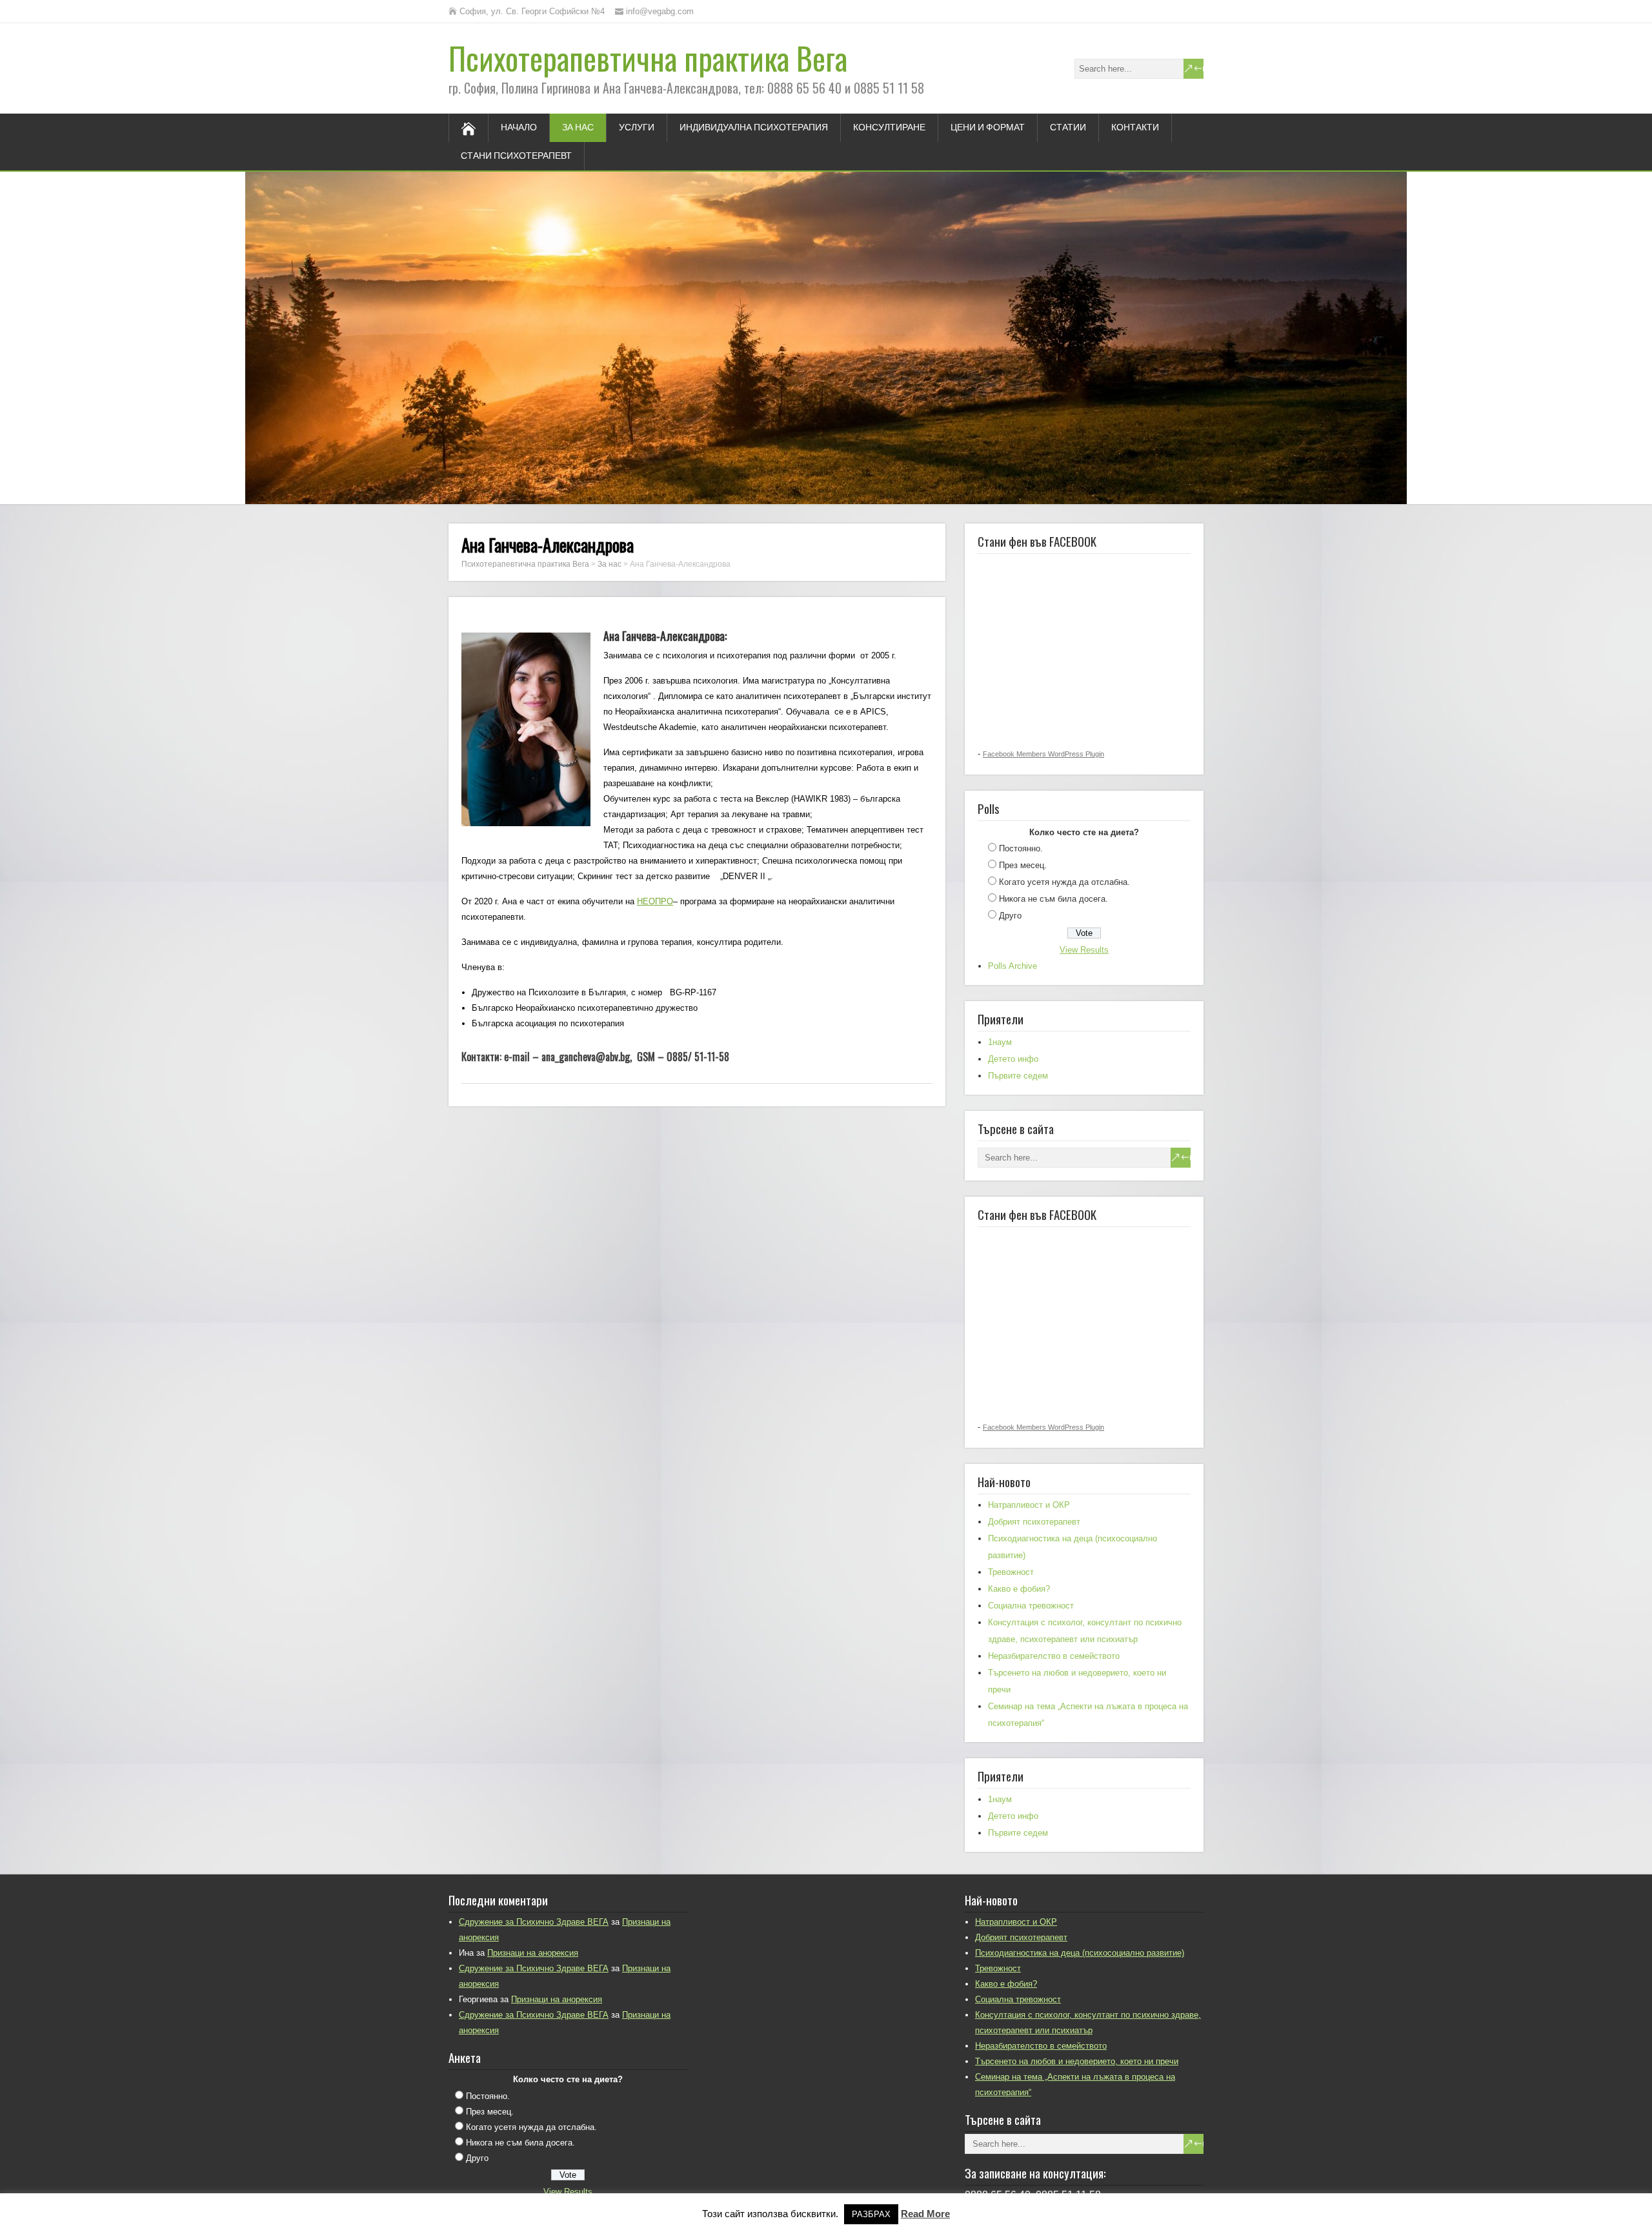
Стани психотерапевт (516, 156)
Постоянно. (1021, 848)
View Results (1084, 950)
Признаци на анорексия (533, 1953)
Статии (1068, 128)
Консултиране (889, 128)
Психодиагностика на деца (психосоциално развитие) (1080, 1953)
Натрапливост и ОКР (1029, 1505)
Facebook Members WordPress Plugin (1043, 754)
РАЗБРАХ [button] (871, 2214)
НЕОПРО (655, 901)
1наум (1000, 1042)
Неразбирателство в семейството (1054, 1656)
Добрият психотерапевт (1034, 1522)
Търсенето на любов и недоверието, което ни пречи (1077, 2061)
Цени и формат (988, 128)
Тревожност (1011, 1572)
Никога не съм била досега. (1053, 899)
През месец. (1023, 865)
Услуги (637, 128)
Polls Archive (1012, 966)
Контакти (1135, 128)
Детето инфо (1013, 1059)
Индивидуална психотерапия (754, 128)
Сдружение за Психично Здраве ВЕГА (534, 1922)
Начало (519, 128)
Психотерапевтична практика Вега (648, 58)
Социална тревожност (1031, 1606)
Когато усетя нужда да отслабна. (1064, 882)
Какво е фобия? (1019, 1589)
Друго (1010, 916)
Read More (925, 2214)
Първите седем (1018, 1076)
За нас (578, 128)
